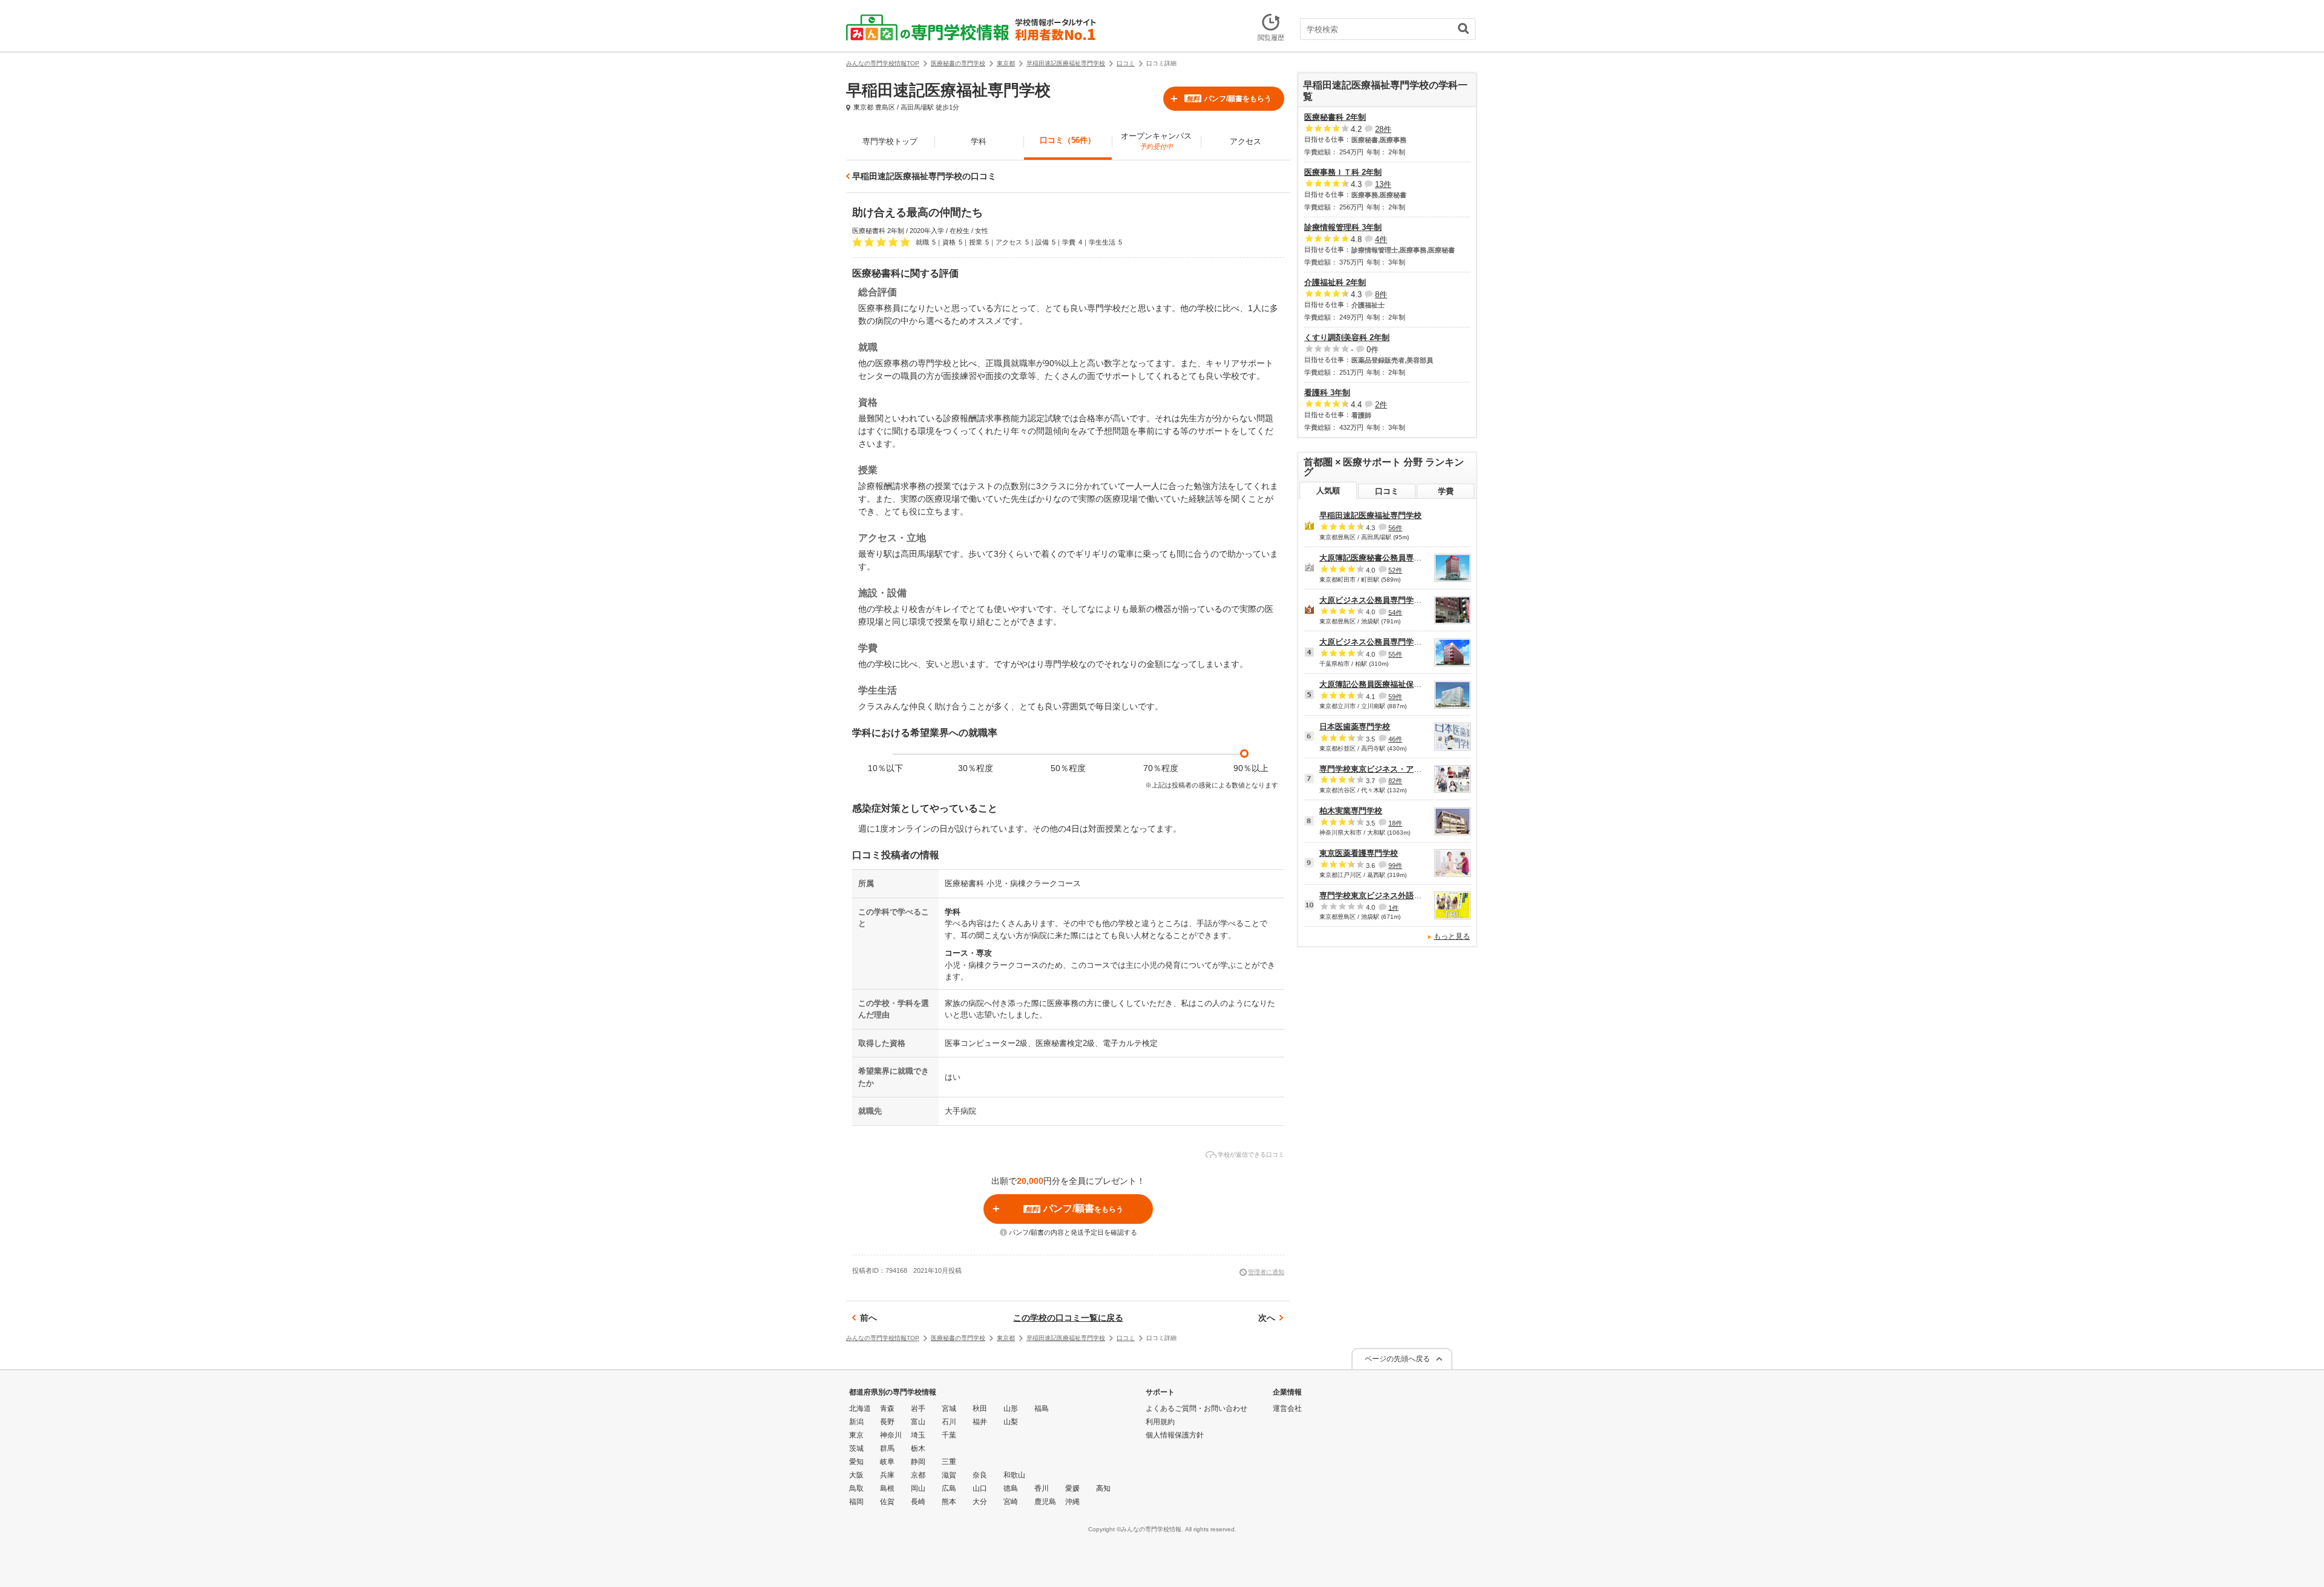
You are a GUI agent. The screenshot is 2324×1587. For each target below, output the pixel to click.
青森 (887, 1408)
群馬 (887, 1448)
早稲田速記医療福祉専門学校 (1370, 515)
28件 (1383, 129)
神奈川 (891, 1435)
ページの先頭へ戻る (1397, 1359)
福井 (980, 1422)
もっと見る (1452, 936)
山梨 (1011, 1422)
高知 (1103, 1488)
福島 (1042, 1408)
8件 (1381, 294)
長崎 (918, 1502)
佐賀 (887, 1502)
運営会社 (1287, 1408)
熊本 (949, 1502)
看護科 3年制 (1327, 393)
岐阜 (887, 1462)
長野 (887, 1422)
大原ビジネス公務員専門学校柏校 (1378, 642)
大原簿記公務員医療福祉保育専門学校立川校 (1398, 684)
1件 (1393, 907)
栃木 (918, 1448)
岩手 (918, 1408)
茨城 (856, 1448)
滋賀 (949, 1475)
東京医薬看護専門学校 (1359, 853)
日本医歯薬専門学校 (1355, 727)
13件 (1383, 184)
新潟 (856, 1422)
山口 (980, 1488)
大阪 (856, 1475)
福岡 (856, 1502)
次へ (1267, 1318)
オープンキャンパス (1156, 141)
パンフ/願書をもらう (1229, 99)
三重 (949, 1462)
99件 (1395, 866)
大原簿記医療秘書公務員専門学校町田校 (1390, 558)
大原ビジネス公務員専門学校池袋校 (1382, 600)
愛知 (856, 1462)
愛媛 (1072, 1488)
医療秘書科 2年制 (1335, 117)
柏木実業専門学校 (1351, 811)
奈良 (980, 1475)
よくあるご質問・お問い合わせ (1196, 1408)
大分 (980, 1502)
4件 (1381, 239)
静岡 (918, 1462)
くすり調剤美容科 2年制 (1347, 337)
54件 (1395, 612)
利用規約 (1160, 1422)
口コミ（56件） (1068, 140)
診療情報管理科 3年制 (1343, 227)
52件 (1395, 570)
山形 (1011, 1408)
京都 (918, 1475)
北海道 (860, 1408)
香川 (1042, 1488)
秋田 (980, 1408)
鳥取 (856, 1488)
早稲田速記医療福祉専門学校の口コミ (924, 176)
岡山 (918, 1488)
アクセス (1246, 141)
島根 (887, 1488)
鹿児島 (1045, 1502)
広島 (949, 1488)
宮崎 (1011, 1502)
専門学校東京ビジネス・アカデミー (1382, 769)
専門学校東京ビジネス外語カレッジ (1382, 895)
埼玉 (918, 1435)
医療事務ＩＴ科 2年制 (1343, 172)
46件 (1395, 739)
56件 (1395, 528)
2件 (1381, 405)
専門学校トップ (890, 141)
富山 (918, 1422)
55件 (1395, 654)
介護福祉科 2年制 (1335, 282)
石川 (949, 1422)
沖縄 (1072, 1502)
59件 (1395, 697)
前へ (868, 1318)
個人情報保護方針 (1175, 1435)
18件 (1395, 823)
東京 (856, 1435)
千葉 (949, 1435)
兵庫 (887, 1475)
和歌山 (1014, 1475)
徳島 (1011, 1488)
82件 (1395, 781)
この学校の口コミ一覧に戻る (1068, 1318)
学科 (979, 141)
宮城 (949, 1408)
